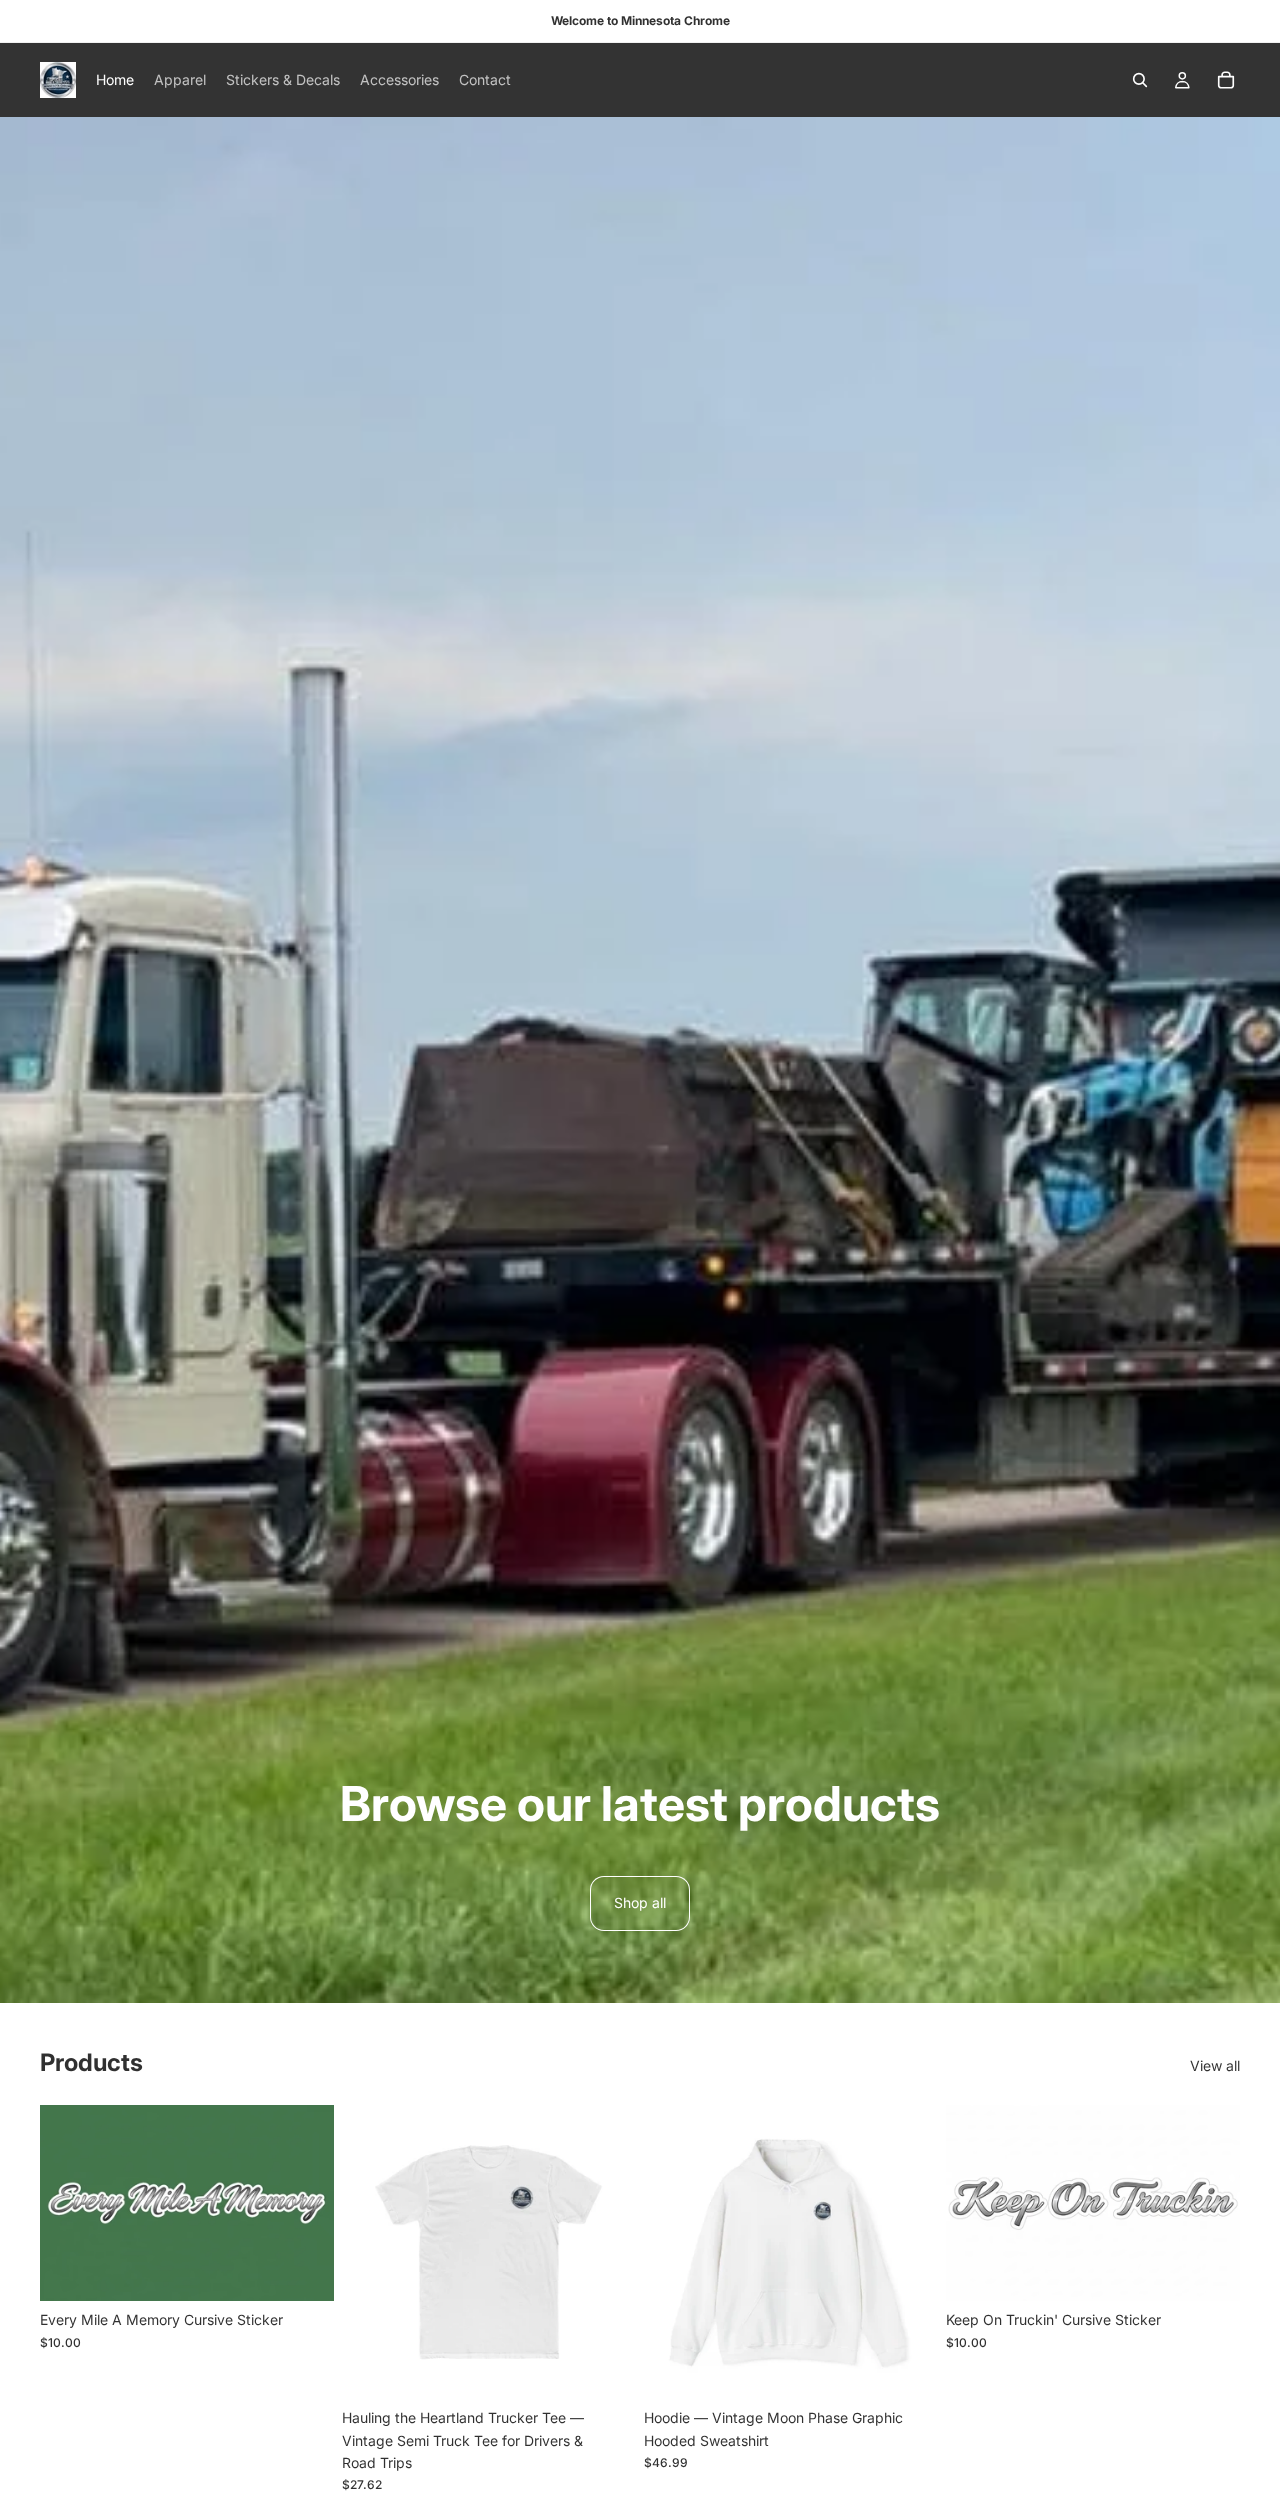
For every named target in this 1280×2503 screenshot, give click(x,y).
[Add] (303, 2270)
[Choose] (605, 2368)
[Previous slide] (372, 2252)
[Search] (1140, 80)
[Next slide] (606, 2252)
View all (1215, 2065)
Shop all (640, 1902)
